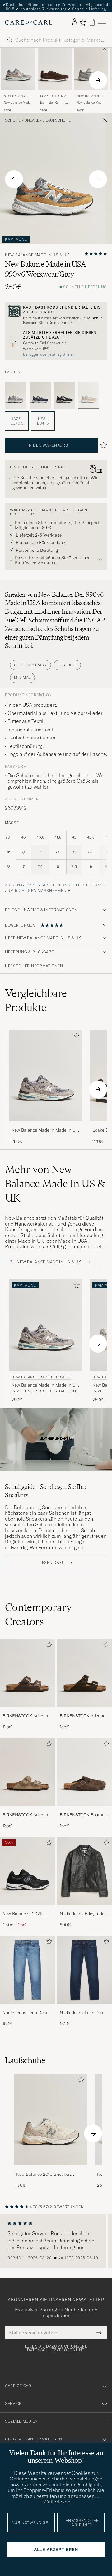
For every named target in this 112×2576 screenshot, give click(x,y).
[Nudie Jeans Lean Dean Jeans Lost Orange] (27, 2008)
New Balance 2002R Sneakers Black (23, 1914)
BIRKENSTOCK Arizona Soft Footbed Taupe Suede (25, 1815)
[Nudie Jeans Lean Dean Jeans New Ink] (85, 2008)
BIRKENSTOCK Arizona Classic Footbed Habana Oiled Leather (27, 1716)
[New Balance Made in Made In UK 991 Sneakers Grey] (46, 1126)
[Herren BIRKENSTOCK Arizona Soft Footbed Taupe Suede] (27, 1772)
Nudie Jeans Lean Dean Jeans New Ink (83, 2013)
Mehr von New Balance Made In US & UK (55, 1184)
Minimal (22, 677)
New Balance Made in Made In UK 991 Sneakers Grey (17, 103)
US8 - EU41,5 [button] (43, 421)
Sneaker (33, 120)
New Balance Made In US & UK (18, 97)
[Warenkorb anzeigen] (92, 22)
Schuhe (13, 120)
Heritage (67, 665)
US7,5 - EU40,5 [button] (17, 421)
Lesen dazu (52, 1563)
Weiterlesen (57, 2502)
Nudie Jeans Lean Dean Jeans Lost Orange (26, 2013)
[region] (56, 2241)
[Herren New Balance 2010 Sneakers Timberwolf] (50, 2120)
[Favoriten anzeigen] (83, 22)
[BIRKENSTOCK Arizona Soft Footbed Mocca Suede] (85, 1711)
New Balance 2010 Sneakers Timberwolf (44, 2175)
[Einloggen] (75, 22)
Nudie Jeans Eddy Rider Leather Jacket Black (83, 1914)
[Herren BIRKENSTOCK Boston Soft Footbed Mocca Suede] (85, 1772)
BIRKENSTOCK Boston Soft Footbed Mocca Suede (82, 1815)
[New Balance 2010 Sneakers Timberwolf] (50, 2170)
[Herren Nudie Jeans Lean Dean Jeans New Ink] (85, 1970)
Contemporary (30, 665)
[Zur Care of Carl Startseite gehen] (29, 22)
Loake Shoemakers (54, 97)
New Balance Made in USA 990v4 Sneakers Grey (90, 103)
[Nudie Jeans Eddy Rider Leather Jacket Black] (85, 1909)
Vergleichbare (36, 1000)
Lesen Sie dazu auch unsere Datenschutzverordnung (56, 2348)
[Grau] (16, 396)
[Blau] (40, 396)
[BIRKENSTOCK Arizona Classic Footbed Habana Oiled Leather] (27, 1711)
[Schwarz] (64, 396)
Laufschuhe (58, 120)
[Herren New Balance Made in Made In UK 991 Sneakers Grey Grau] (46, 1075)
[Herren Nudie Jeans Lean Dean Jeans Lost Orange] (27, 1970)
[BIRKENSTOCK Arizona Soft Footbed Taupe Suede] (27, 1810)
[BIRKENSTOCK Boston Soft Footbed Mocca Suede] (85, 1810)
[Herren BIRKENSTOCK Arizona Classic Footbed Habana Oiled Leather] (27, 1673)
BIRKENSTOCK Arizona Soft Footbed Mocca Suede (83, 1716)
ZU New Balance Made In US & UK (46, 1262)
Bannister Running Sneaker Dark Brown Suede (55, 103)
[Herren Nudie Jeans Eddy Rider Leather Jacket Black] (85, 1871)
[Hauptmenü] (102, 22)
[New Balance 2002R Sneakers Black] (27, 1909)
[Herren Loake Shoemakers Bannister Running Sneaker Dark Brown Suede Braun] (55, 69)
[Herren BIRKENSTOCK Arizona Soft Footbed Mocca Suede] (85, 1673)
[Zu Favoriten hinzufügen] (75, 1037)
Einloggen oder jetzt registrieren (49, 354)
